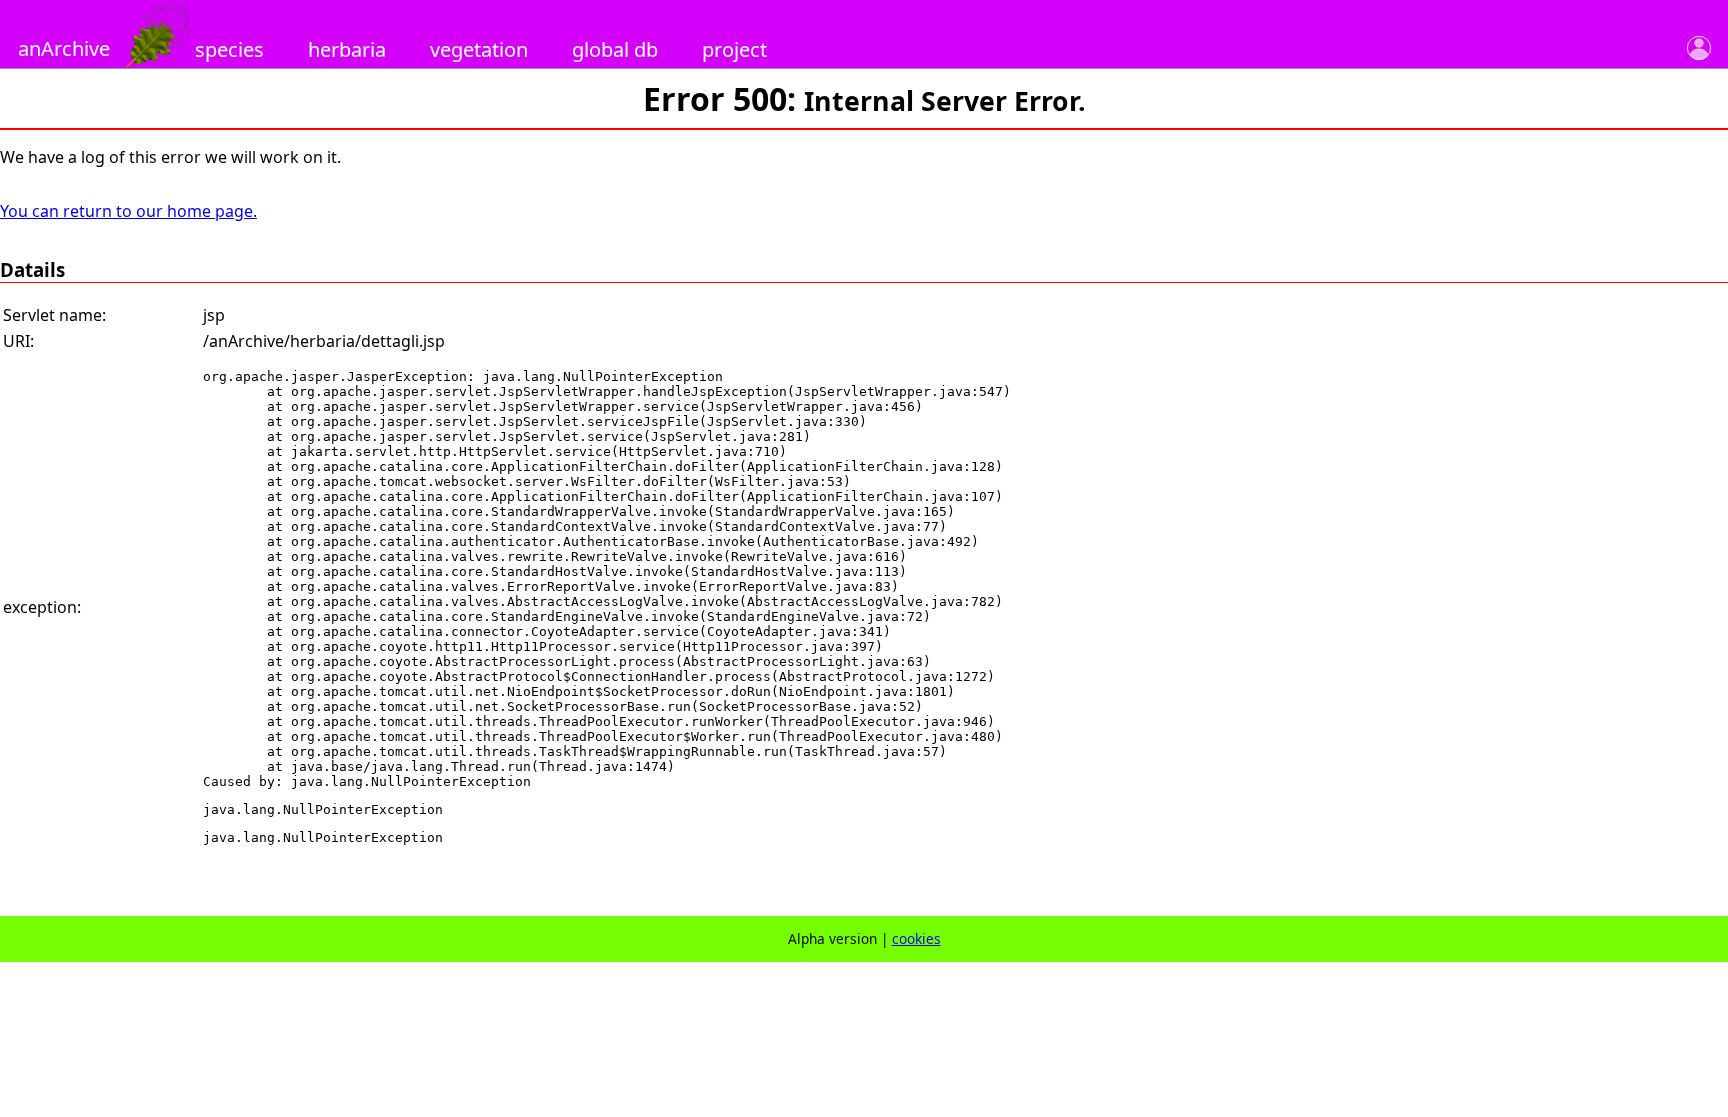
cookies (916, 938)
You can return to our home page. (128, 211)
